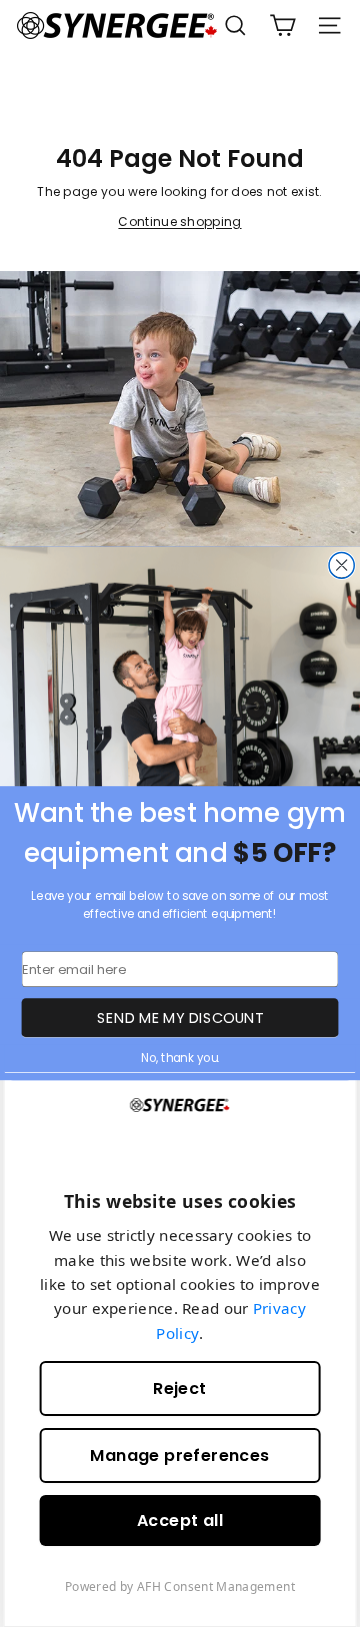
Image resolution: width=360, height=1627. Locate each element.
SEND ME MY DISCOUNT (180, 1017)
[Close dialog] (341, 566)
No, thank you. (180, 1058)
